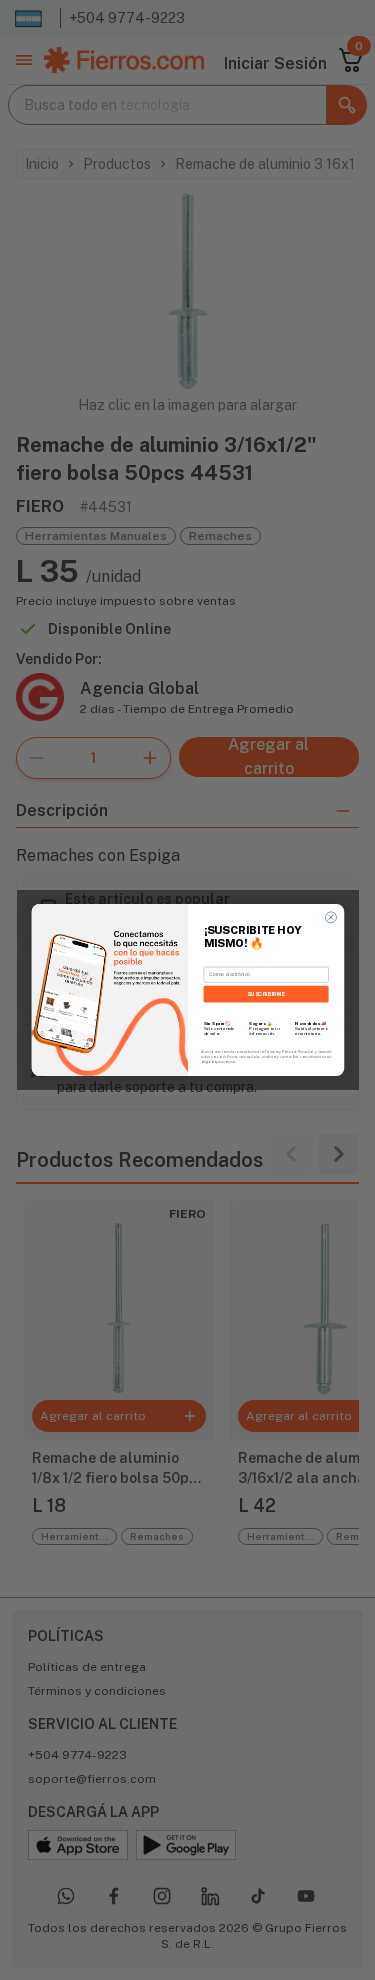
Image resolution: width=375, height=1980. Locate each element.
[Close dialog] (330, 917)
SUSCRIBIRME (265, 993)
